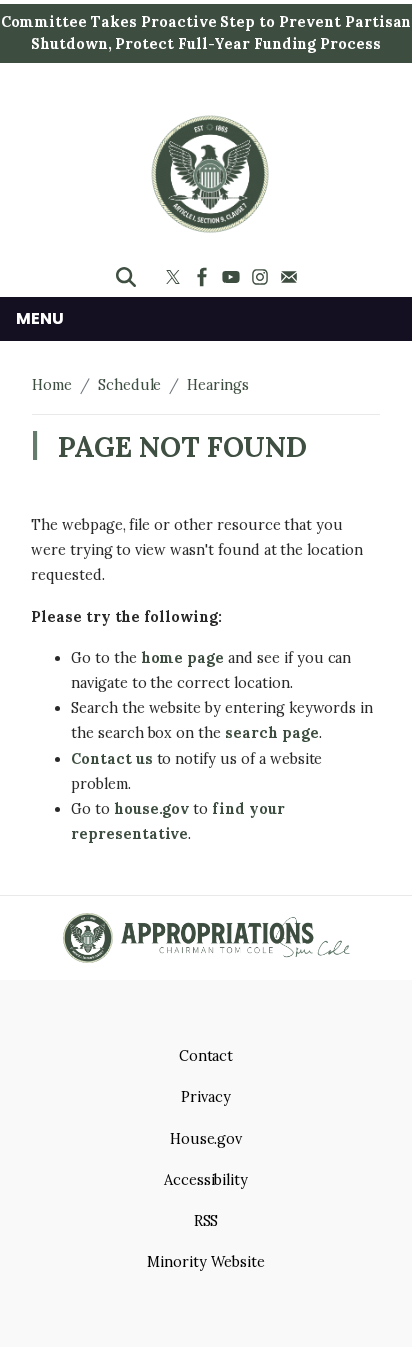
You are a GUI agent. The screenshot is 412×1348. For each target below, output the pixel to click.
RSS (206, 1221)
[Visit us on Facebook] (204, 277)
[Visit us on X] (175, 277)
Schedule (130, 385)
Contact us (112, 759)
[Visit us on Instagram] (262, 277)
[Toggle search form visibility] (126, 277)
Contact (206, 1056)
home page (183, 658)
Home (52, 385)
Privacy (206, 1097)
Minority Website (205, 1262)
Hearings (218, 385)
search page (272, 733)
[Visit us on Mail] (291, 277)
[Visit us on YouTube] (233, 277)
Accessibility (206, 1180)
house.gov (152, 809)
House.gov (206, 1139)
